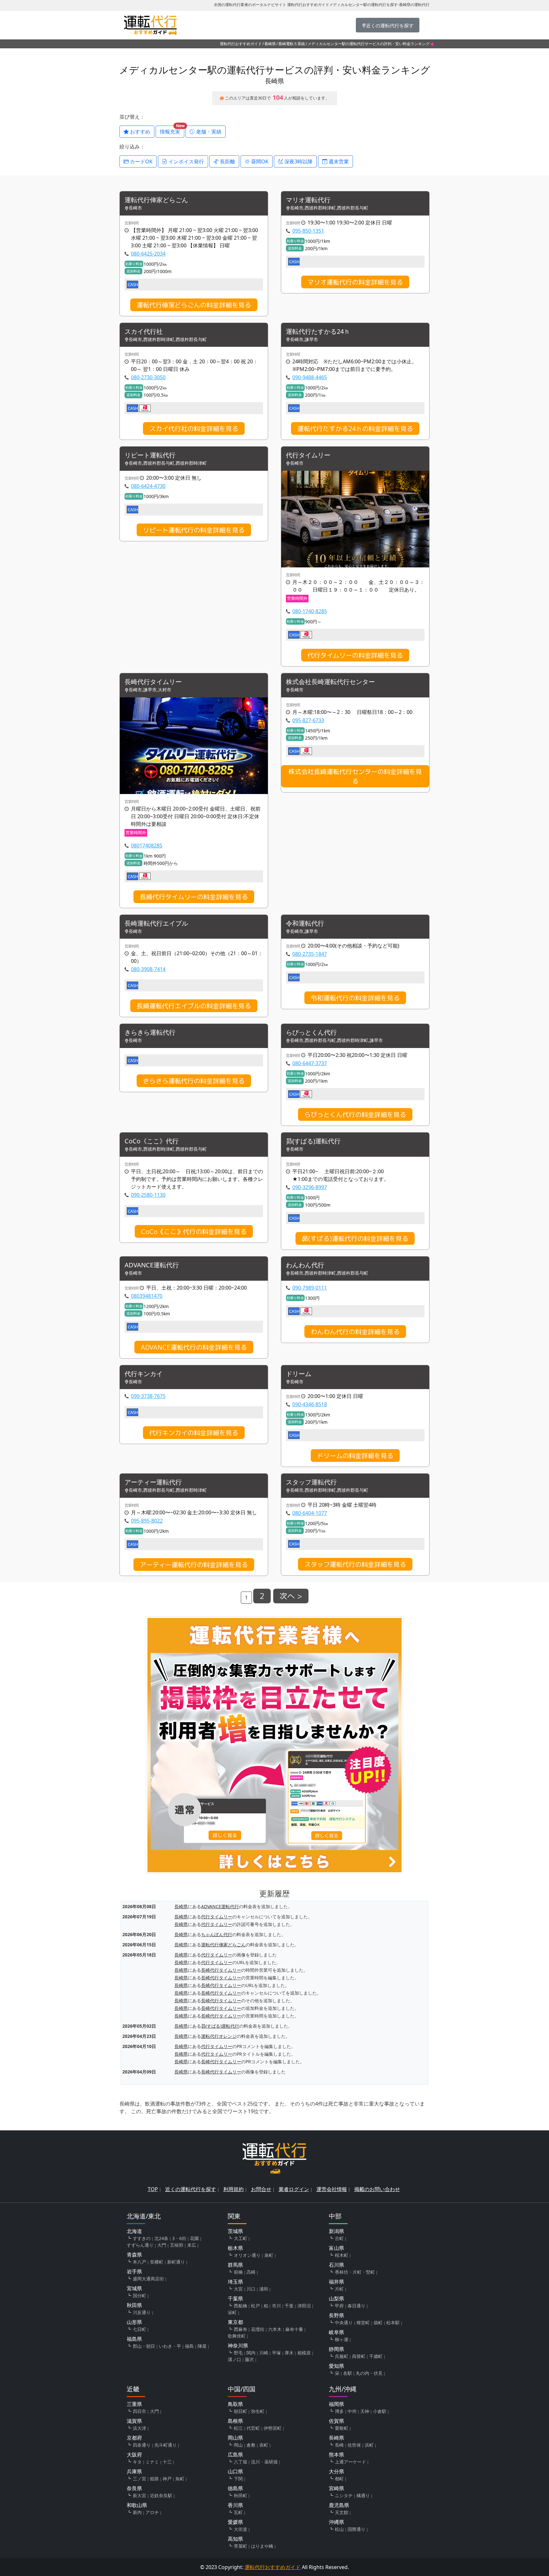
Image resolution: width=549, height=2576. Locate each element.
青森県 (134, 2255)
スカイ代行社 (144, 332)
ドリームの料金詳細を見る (355, 1456)
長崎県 (270, 44)
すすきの (142, 2238)
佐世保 (354, 2445)
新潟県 (336, 2231)
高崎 (251, 2272)
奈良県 (134, 2488)
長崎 (339, 2445)
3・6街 (179, 2238)
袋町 (378, 2323)
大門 (162, 2245)
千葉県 (235, 2299)
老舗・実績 (208, 132)
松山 (339, 2529)
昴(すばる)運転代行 (313, 1141)
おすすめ (139, 132)
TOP (153, 2189)
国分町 (139, 2295)
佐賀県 (336, 2421)
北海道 (134, 2231)
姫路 (154, 2479)
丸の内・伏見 (369, 2373)
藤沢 (249, 2359)
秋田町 (241, 2495)
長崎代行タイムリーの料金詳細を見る (194, 897)
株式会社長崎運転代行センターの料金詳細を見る (355, 776)
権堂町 (363, 2323)
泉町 (269, 2255)
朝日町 (241, 2411)
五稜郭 (177, 2245)
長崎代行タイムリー (153, 682)
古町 (339, 2238)
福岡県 (336, 2404)
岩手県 (134, 2271)
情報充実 (172, 130)
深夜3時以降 (298, 161)
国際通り (356, 2529)
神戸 (167, 2479)
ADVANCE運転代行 (152, 1265)
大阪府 (134, 2455)
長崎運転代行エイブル (156, 924)
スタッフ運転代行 (311, 1482)
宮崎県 (336, 2488)
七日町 (139, 2329)
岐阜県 (336, 2332)
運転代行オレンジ (219, 2036)
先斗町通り (166, 2445)
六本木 (275, 2329)
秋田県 (134, 2305)
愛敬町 (342, 2428)
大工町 (241, 2238)
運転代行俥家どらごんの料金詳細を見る (194, 305)
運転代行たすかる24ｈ (318, 332)
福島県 (134, 2339)
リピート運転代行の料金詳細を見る (194, 530)
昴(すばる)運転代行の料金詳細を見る (355, 1238)
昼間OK (259, 161)
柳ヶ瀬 (342, 2339)
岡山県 (235, 2438)
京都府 (134, 2438)
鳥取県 (235, 2404)
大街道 (241, 2529)
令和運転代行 (305, 924)
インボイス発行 (186, 161)
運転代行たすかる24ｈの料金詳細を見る (355, 428)
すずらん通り (140, 2245)
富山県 (336, 2248)
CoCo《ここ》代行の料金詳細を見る (194, 1231)
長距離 (227, 161)
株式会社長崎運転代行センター (330, 682)
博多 (339, 2411)
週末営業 (338, 161)
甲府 (339, 2306)
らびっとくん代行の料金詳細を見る (355, 1114)
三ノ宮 (139, 2479)
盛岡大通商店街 (148, 2279)
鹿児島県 (339, 2505)
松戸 (255, 2306)
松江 (238, 2428)
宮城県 (134, 2288)
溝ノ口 (234, 2359)
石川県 (336, 2265)
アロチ (152, 2512)
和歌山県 (137, 2505)
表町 (264, 2445)
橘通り (363, 2495)
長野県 (336, 2315)
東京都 (235, 2322)
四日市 (139, 2411)
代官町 (253, 2428)
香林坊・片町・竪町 (355, 2272)
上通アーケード (350, 2462)
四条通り (142, 2445)
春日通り (356, 2306)
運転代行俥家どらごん (156, 200)
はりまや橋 (262, 2546)
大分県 (336, 2471)
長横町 (157, 2262)
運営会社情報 (332, 2189)
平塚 (276, 2353)
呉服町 (342, 2356)
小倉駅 (380, 2411)
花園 (194, 2238)
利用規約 (234, 2189)
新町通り (176, 2262)
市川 (276, 2306)
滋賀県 (134, 2421)
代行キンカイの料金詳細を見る (194, 1433)
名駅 (348, 2373)
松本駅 (393, 2323)
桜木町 (342, 2255)
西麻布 (241, 2329)
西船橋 (241, 2306)
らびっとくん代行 (311, 1033)
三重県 (134, 2404)
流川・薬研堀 (264, 2462)
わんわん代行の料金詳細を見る (355, 1332)
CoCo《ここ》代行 (152, 1141)
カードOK (141, 161)
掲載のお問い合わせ (377, 2189)
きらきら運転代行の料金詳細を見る (194, 1081)
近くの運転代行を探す (191, 2189)
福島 (189, 2346)
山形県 (134, 2322)
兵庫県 (134, 2471)
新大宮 (139, 2495)
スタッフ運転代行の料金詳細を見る (355, 1564)
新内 (137, 2512)
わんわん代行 (305, 1265)
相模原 (304, 2353)
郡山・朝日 (144, 2346)
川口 (251, 2289)
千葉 (289, 2306)
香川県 (235, 2505)
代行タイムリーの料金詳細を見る (355, 655)
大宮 (238, 2289)
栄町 (232, 2312)
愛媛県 (235, 2522)
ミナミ (152, 2462)
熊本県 (336, 2455)
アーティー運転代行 (153, 1482)
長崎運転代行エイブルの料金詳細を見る (194, 1006)
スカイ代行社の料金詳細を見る (194, 428)
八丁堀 (241, 2462)
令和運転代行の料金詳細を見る (355, 998)
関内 (251, 2353)
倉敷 (251, 2445)
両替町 (359, 2356)
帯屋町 (241, 2546)
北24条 (161, 2238)
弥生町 (258, 2411)
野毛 (238, 2353)
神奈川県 (238, 2346)
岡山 (238, 2445)
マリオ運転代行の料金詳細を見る (355, 282)
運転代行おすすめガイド (241, 44)
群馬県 (235, 2265)
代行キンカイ (144, 1374)
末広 (192, 2245)
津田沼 (304, 2306)
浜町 (369, 2445)
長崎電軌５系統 (292, 44)
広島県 (235, 2455)
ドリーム (299, 1374)
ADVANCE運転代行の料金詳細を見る (194, 1347)
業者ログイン (294, 2189)
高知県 (235, 2539)
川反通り (142, 2312)
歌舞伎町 (237, 2336)
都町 (339, 2479)
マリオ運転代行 (308, 200)
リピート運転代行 (150, 455)
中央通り (344, 2323)
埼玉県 (235, 2282)
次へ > (291, 1596)
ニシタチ (344, 2495)
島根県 (235, 2421)
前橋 (238, 2272)
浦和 (264, 2289)
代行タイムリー (308, 455)
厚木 (289, 2353)
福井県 (336, 2282)
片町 (339, 2289)
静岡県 (336, 2349)
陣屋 (202, 2346)
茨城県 (235, 2231)
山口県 (235, 2471)
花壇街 (258, 2329)
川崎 (264, 2353)
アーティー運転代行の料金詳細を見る (194, 1565)
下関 (238, 2479)
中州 (352, 2411)
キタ (137, 2462)
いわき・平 (170, 2346)
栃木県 (235, 2248)
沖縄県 (336, 2522)
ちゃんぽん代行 (217, 1934)
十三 (167, 2462)
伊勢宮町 (273, 2428)
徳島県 (235, 2488)
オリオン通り (247, 2255)
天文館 (342, 2512)
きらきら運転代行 (150, 1033)
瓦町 (238, 2512)
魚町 (180, 2479)
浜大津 (139, 2428)
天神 (365, 2411)
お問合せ (261, 2189)
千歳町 (376, 2356)
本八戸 (139, 2262)
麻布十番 (294, 2329)
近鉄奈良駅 (161, 2495)
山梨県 (336, 2299)
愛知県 (336, 2366)
